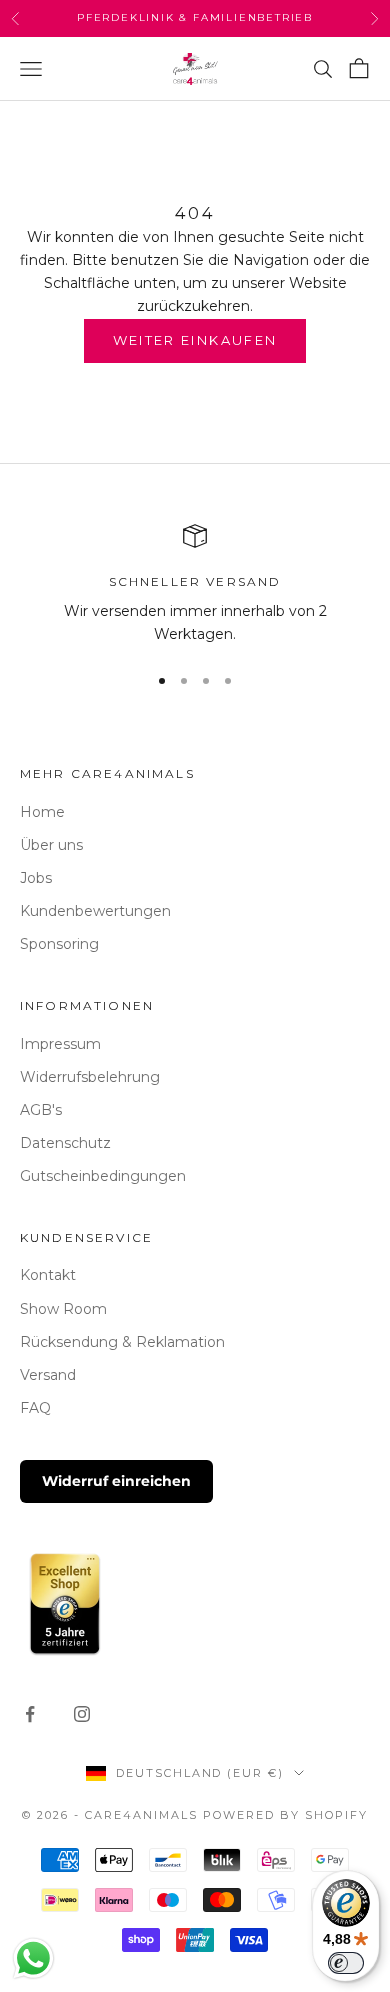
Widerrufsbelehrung (90, 1077)
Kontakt (48, 1275)
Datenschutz (65, 1143)
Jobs (36, 878)
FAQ (35, 1408)
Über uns (51, 845)
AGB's (41, 1110)
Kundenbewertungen (95, 911)
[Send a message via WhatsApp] (33, 1958)
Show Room (63, 1309)
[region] (195, 585)
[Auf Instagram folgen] (82, 1714)
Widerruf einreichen (116, 1481)
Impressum (60, 1044)
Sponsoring (59, 944)
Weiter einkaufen (195, 340)
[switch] (346, 1963)
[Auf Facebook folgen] (30, 1714)
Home (42, 812)
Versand (48, 1375)
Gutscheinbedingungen (103, 1176)
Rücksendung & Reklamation (122, 1342)
